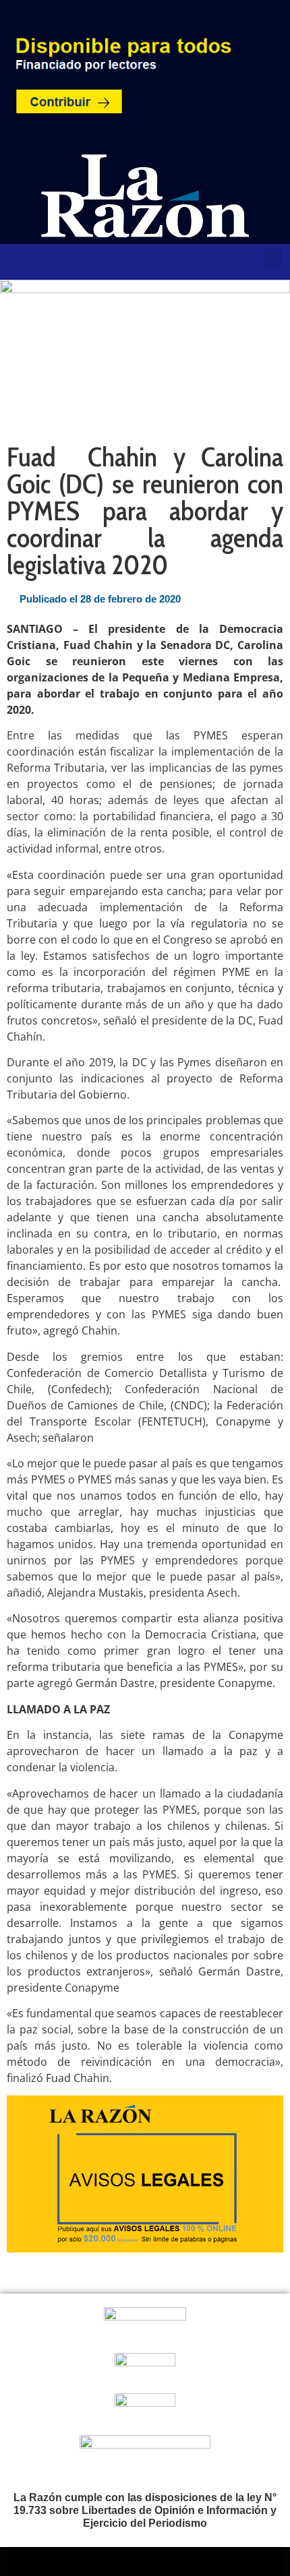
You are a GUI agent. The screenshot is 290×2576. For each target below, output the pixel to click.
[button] (272, 258)
